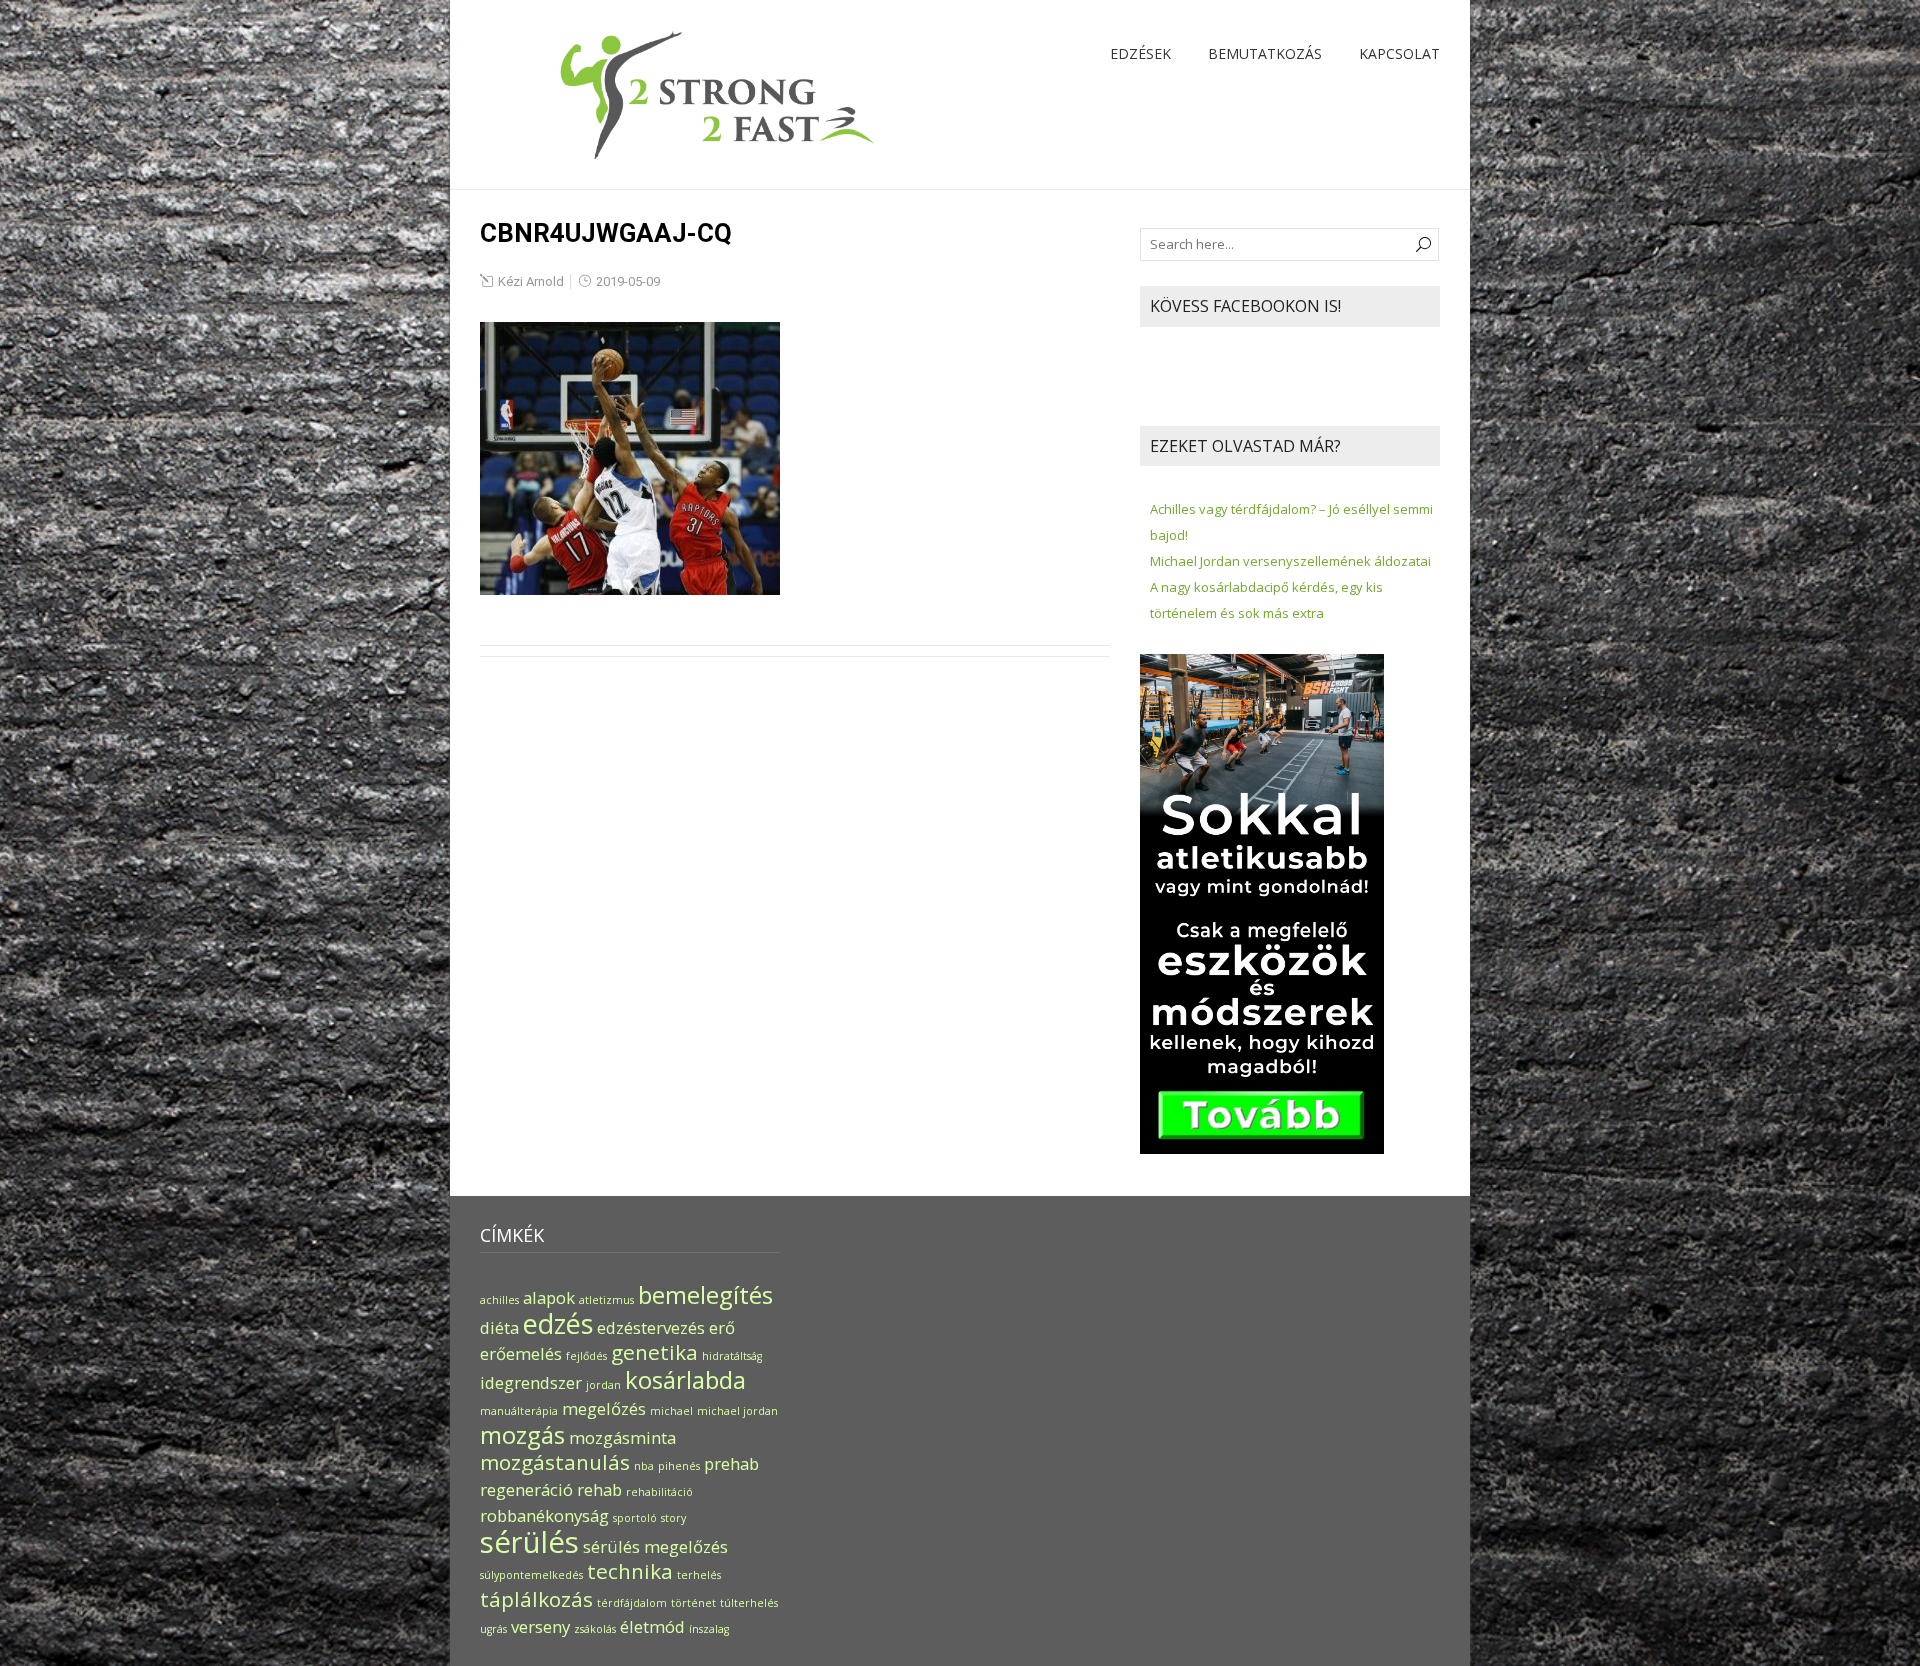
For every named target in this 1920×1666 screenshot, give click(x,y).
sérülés (529, 1542)
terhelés (699, 1575)
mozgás (522, 1434)
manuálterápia (519, 1411)
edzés (558, 1323)
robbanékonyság (544, 1515)
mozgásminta (622, 1437)
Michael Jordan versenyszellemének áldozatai (1290, 561)
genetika (654, 1352)
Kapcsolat (1399, 53)
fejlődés (586, 1356)
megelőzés (604, 1408)
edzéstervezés (651, 1327)
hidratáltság (732, 1356)
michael (671, 1411)
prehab (731, 1463)
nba (644, 1466)
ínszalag (709, 1629)
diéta (499, 1327)
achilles (499, 1300)
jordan (603, 1385)
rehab (599, 1489)
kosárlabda (685, 1379)
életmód (652, 1626)
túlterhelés (749, 1603)
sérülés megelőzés (655, 1546)
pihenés (679, 1466)
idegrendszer (531, 1382)
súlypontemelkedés (531, 1575)
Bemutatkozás (1265, 53)
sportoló (635, 1518)
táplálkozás (536, 1599)
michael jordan (737, 1411)
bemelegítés (705, 1294)
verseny (540, 1626)
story (673, 1518)
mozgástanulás (555, 1462)
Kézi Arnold (531, 281)
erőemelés (521, 1353)
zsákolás (595, 1629)
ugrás (493, 1629)
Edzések (1140, 53)
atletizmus (606, 1300)
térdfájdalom (632, 1603)
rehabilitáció (659, 1492)
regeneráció (526, 1489)
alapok (549, 1297)
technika (630, 1571)
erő (722, 1327)
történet (693, 1603)
